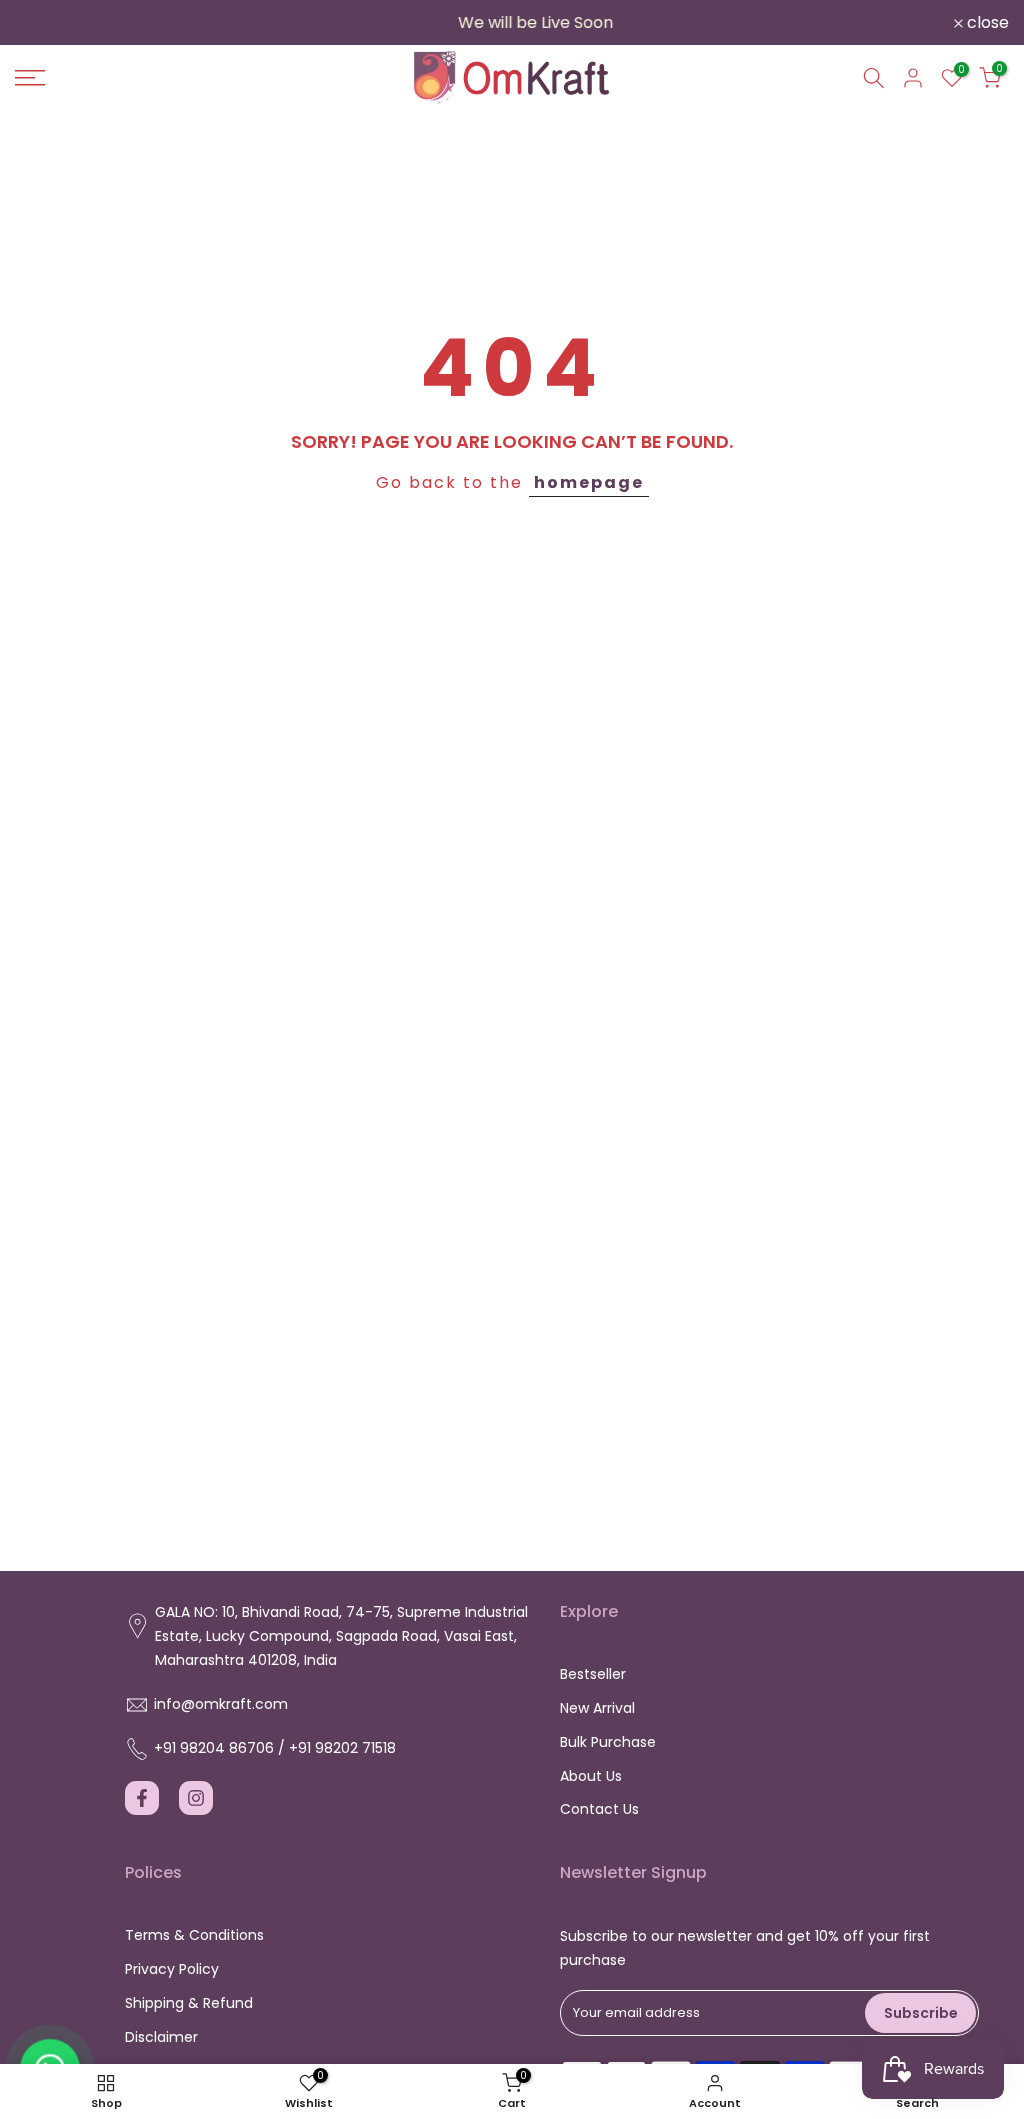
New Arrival (597, 1708)
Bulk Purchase (608, 1742)
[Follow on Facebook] (142, 1798)
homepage (589, 482)
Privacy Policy (172, 1969)
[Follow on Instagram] (196, 1798)
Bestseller (593, 1674)
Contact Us (599, 1809)
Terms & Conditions (194, 1935)
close (47, 23)
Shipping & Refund (189, 2003)
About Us (591, 1776)
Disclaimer (161, 2037)
